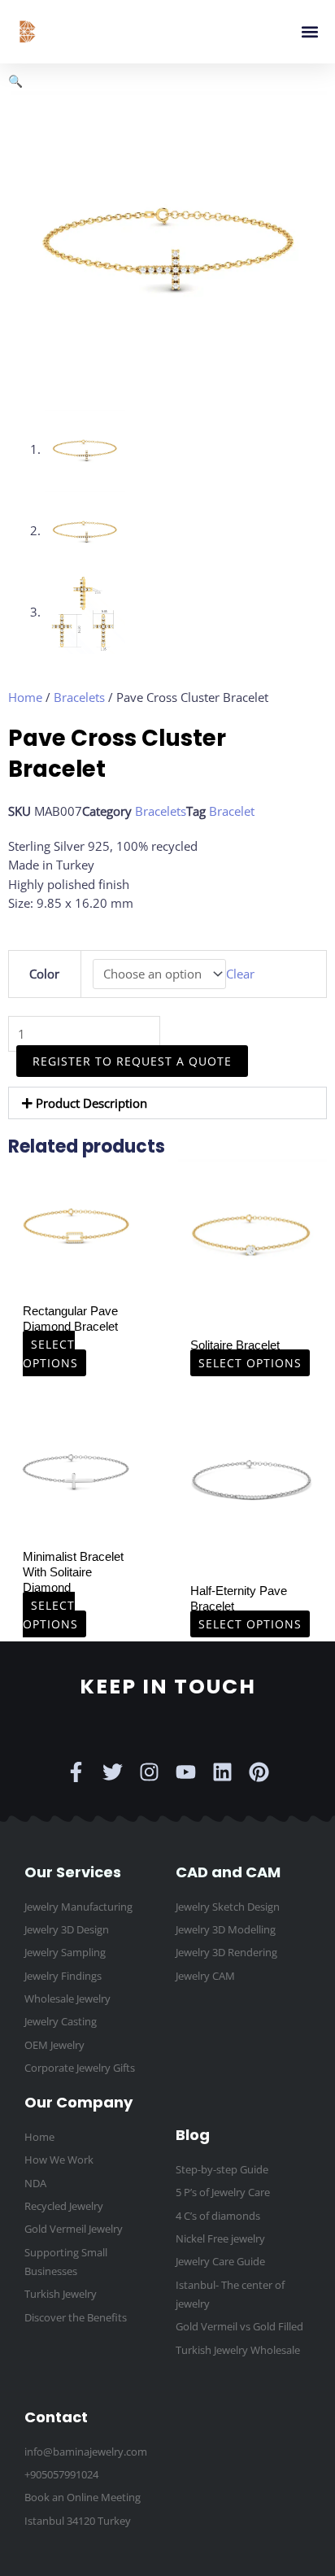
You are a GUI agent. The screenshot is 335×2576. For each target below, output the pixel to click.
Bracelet (232, 811)
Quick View (76, 1279)
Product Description (91, 1103)
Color (44, 974)
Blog (193, 2135)
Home (25, 697)
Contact (56, 2417)
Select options (50, 1353)
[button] (309, 32)
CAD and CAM (228, 1872)
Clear (240, 974)
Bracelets (79, 697)
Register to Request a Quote (132, 1061)
